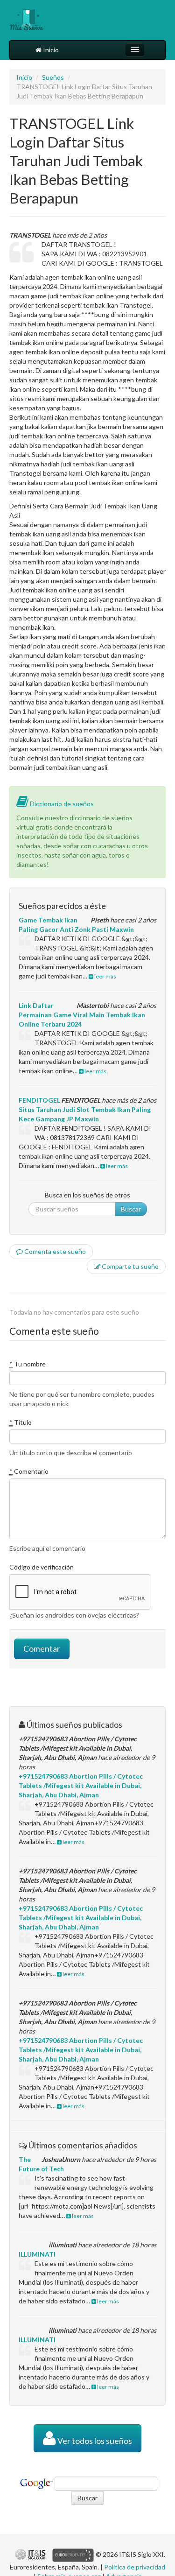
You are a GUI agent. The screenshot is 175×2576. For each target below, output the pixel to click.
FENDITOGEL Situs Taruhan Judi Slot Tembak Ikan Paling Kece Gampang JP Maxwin (85, 1109)
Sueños (53, 77)
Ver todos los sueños (94, 2441)
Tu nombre (28, 1364)
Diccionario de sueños (61, 804)
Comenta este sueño (54, 1251)
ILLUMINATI (37, 2254)
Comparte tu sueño (129, 1266)
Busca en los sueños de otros (87, 1195)
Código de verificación (42, 1567)
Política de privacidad (135, 2567)
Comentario (29, 1471)
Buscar (131, 1209)
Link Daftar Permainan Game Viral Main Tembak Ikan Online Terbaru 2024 (82, 1015)
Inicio (50, 50)
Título (21, 1422)
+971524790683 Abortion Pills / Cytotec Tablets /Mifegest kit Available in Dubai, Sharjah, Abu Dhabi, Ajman (81, 1785)
